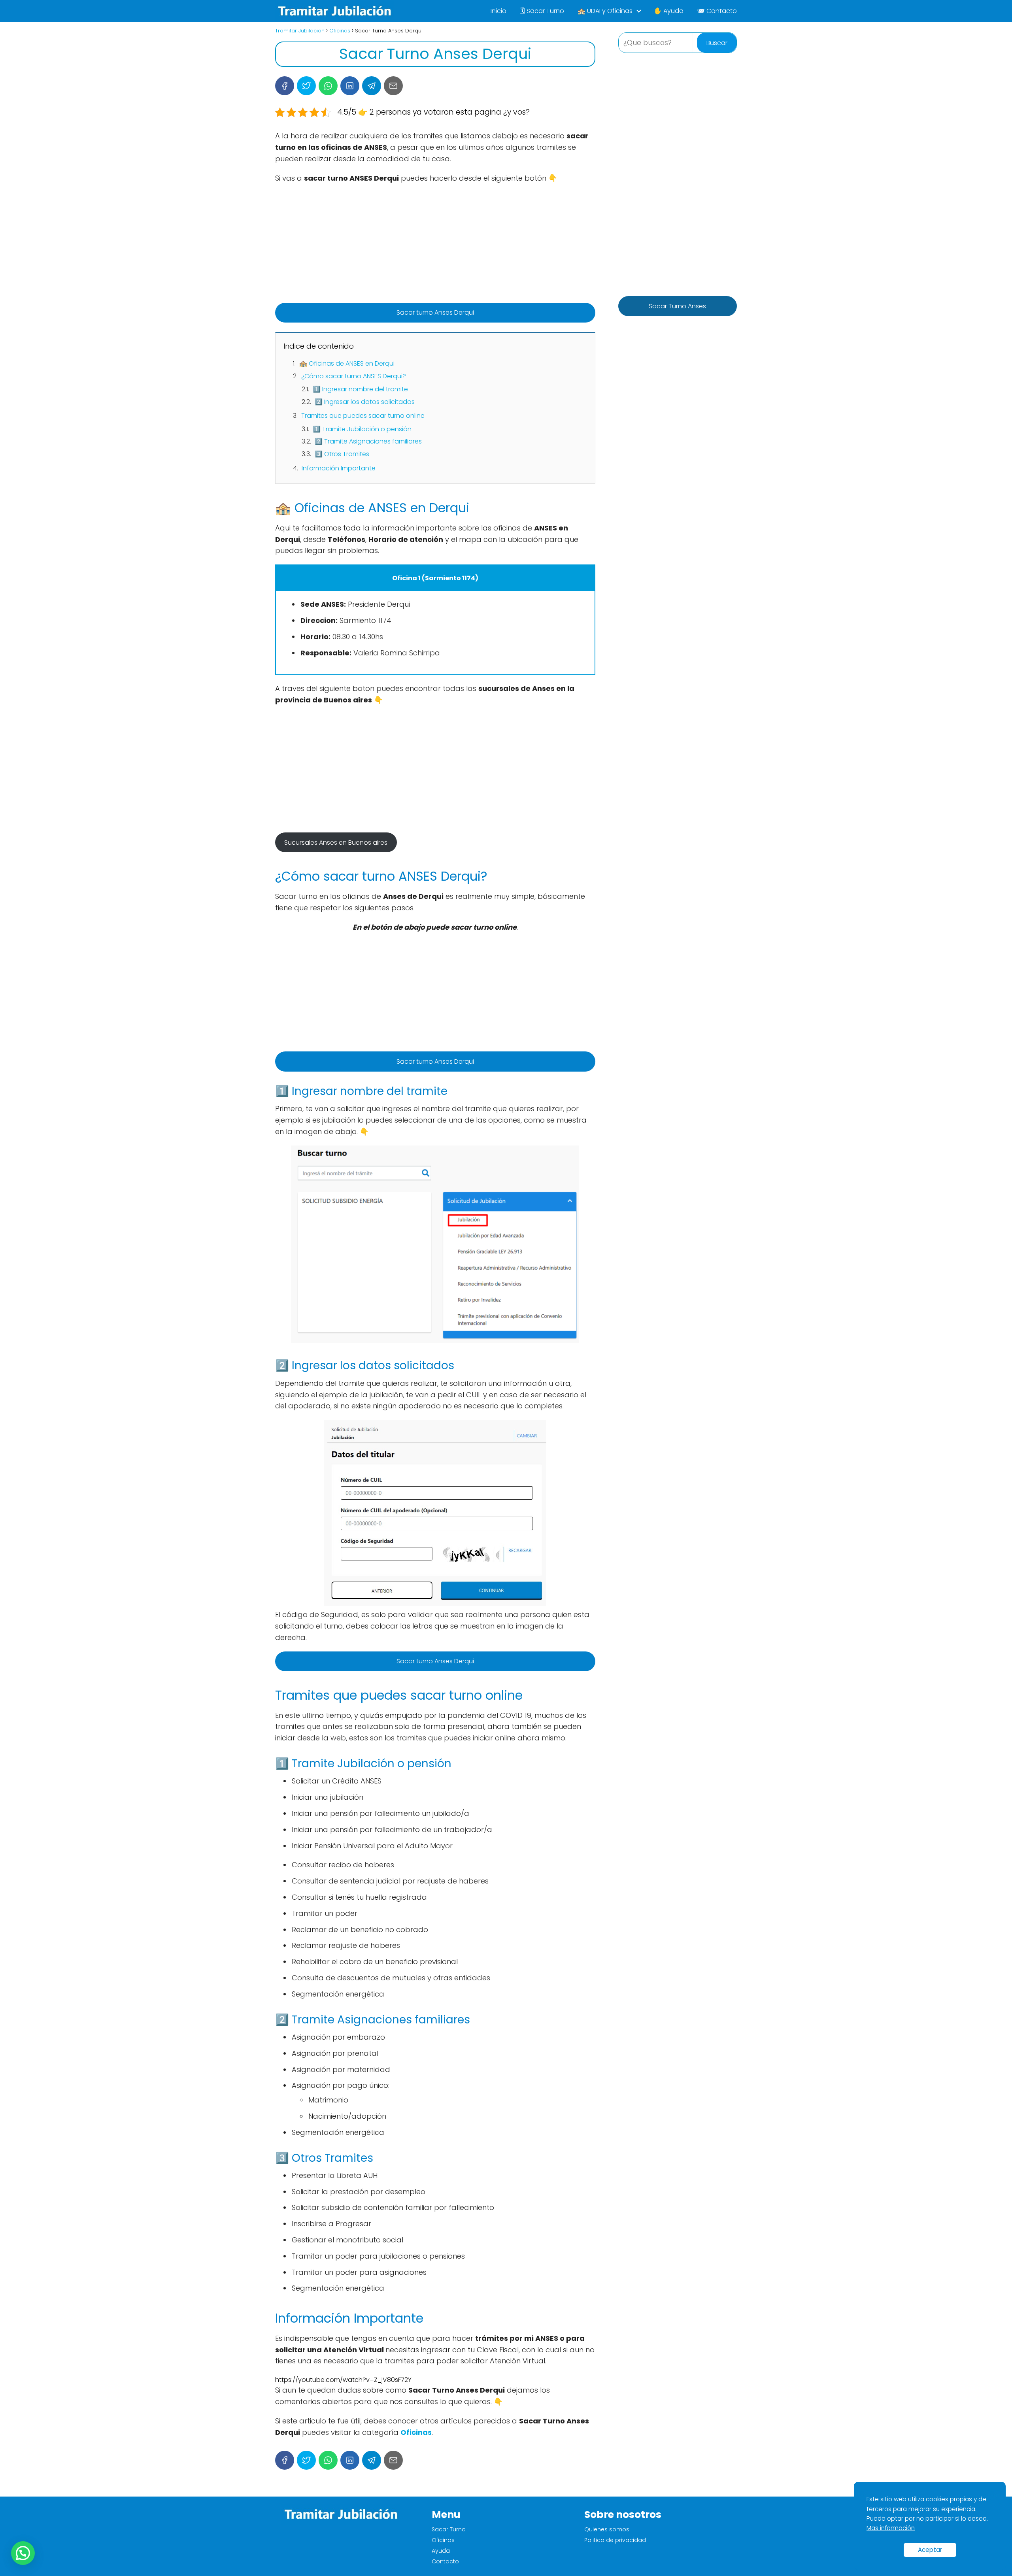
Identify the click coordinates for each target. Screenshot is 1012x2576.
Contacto (445, 2561)
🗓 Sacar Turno (542, 11)
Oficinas (443, 2540)
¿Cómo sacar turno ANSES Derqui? (354, 376)
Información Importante (339, 468)
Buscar (717, 43)
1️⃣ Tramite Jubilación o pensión (362, 429)
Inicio (498, 11)
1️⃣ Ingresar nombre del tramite (360, 389)
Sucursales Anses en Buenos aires (336, 843)
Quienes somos (607, 2529)
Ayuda (441, 2551)
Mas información (891, 2528)
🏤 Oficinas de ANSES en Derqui (347, 363)
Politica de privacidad (615, 2540)
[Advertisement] (435, 247)
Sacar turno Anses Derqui (435, 312)
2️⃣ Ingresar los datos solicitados (365, 402)
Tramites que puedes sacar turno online (363, 416)
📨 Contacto (717, 11)
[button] (23, 2553)
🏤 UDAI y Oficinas (605, 11)
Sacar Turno (449, 2529)
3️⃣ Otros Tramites (342, 454)
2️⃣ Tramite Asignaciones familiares (368, 441)
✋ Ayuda (669, 11)
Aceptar (930, 2550)
